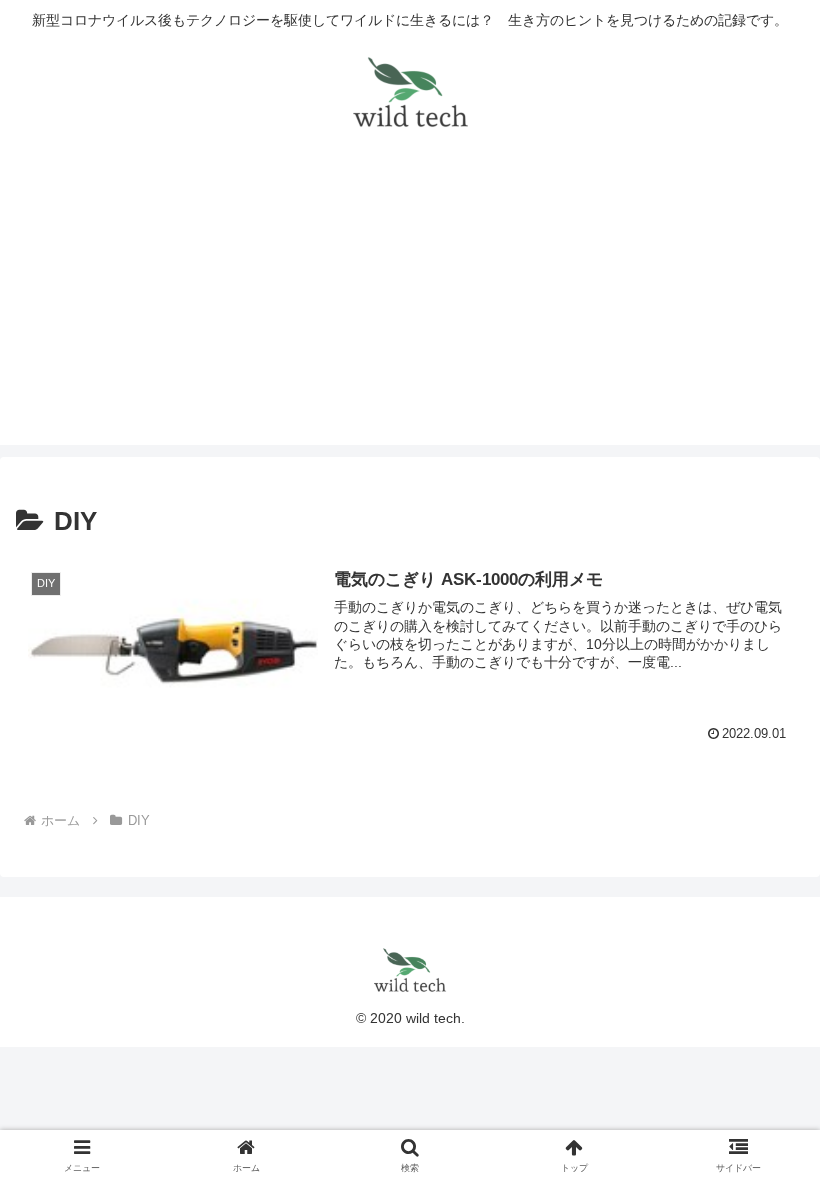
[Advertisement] (410, 305)
